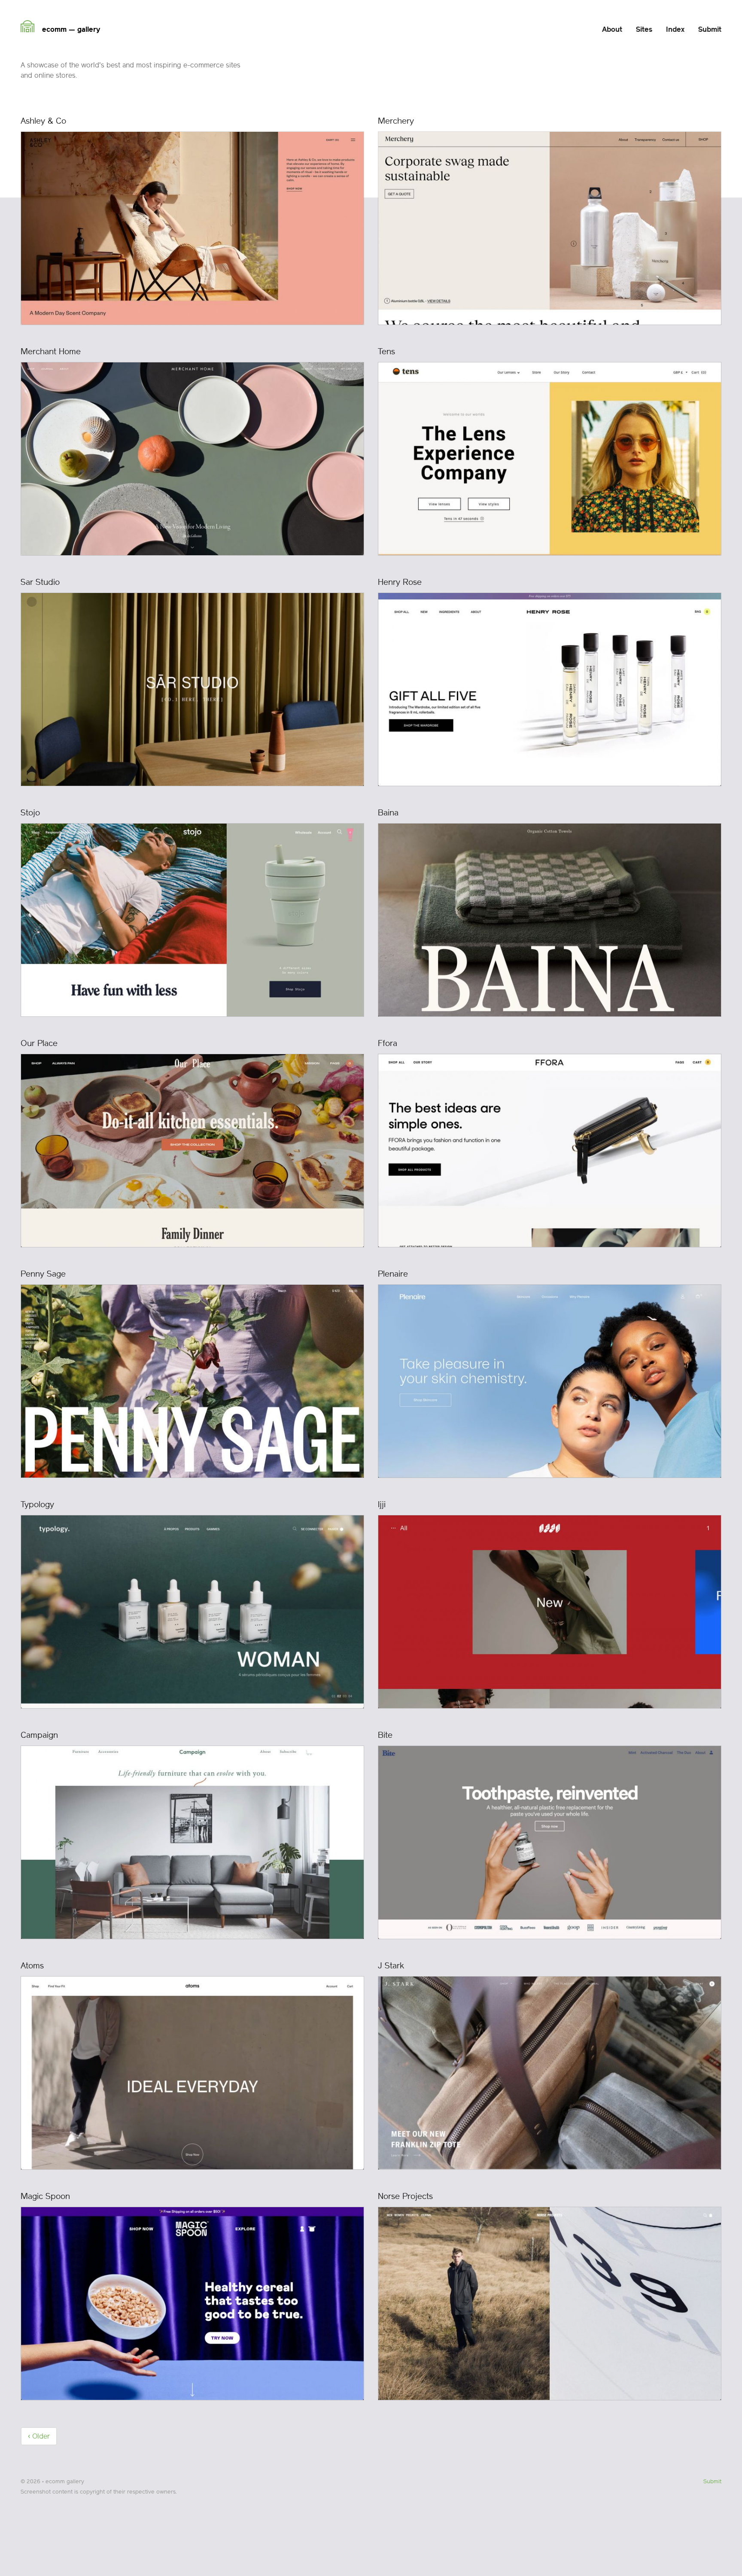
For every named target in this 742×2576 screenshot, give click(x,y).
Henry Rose (400, 582)
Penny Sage (43, 1274)
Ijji (382, 1504)
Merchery (396, 121)
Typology (37, 1504)
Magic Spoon (45, 2196)
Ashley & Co (43, 121)
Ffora (388, 1043)
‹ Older (39, 2436)
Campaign (39, 1735)
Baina (388, 813)
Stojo (30, 813)
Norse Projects (405, 2196)
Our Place (39, 1043)
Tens (386, 351)
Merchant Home (51, 351)
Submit (712, 2481)
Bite (385, 1735)
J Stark (391, 1966)
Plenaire (393, 1274)
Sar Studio (40, 582)
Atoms (32, 1966)
